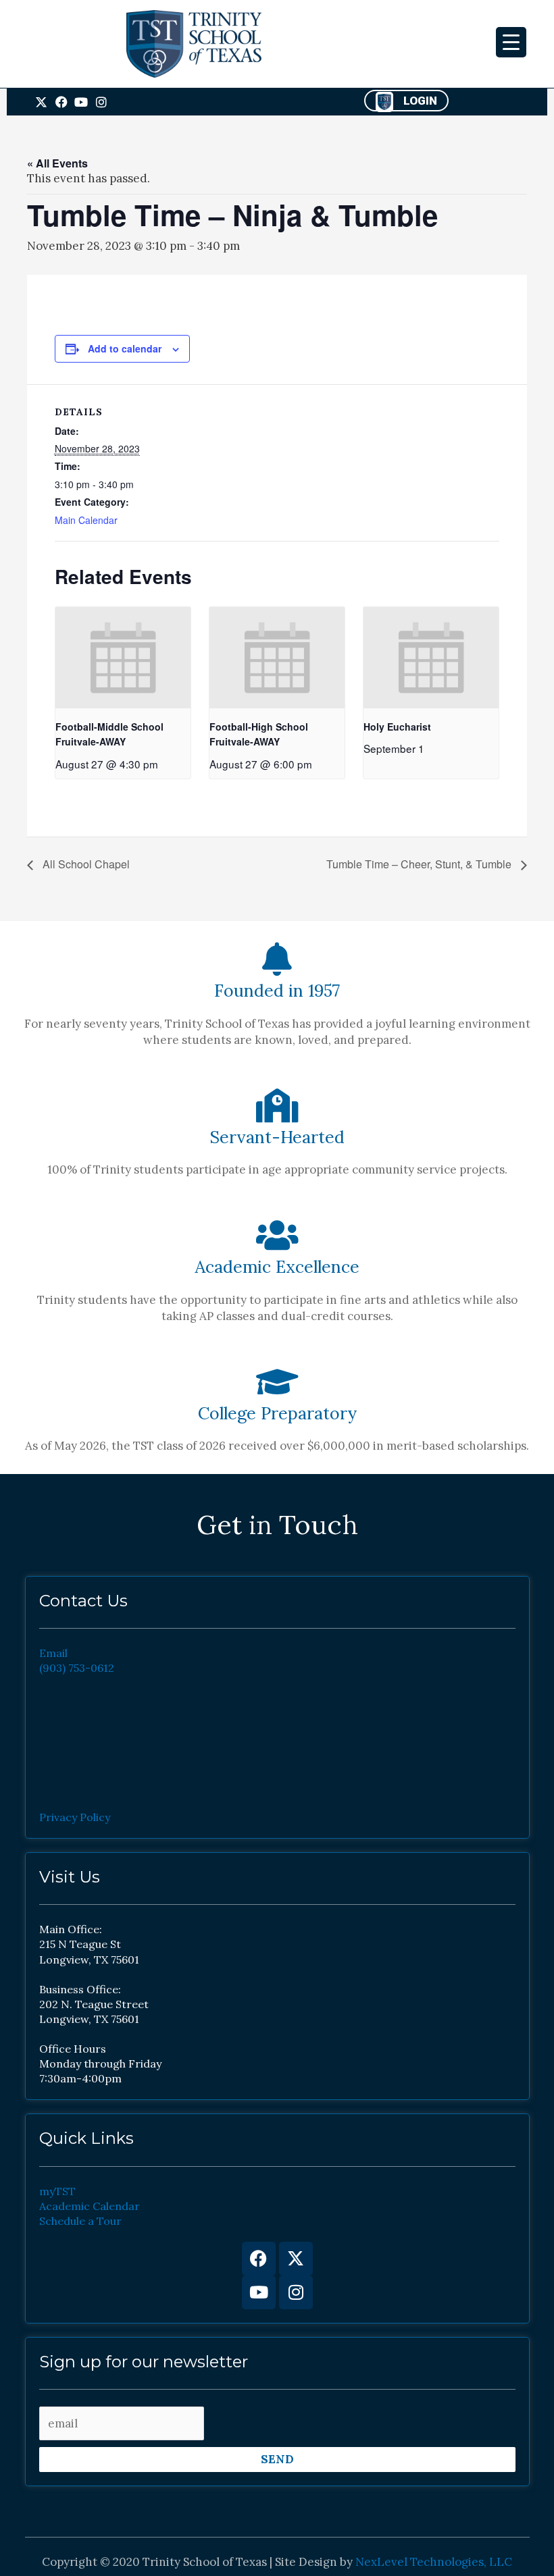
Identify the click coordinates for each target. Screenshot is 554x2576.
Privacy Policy (75, 1817)
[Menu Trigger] (511, 42)
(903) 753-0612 (77, 1668)
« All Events (57, 163)
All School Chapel (85, 864)
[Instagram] (296, 2292)
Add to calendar (125, 348)
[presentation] (123, 658)
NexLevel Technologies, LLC (434, 2562)
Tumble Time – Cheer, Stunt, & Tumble (420, 864)
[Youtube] (259, 2292)
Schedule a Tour (80, 2221)
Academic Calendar (90, 2206)
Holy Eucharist (397, 727)
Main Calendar (86, 520)
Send (277, 2459)
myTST (57, 2191)
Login (420, 101)
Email (53, 1653)
